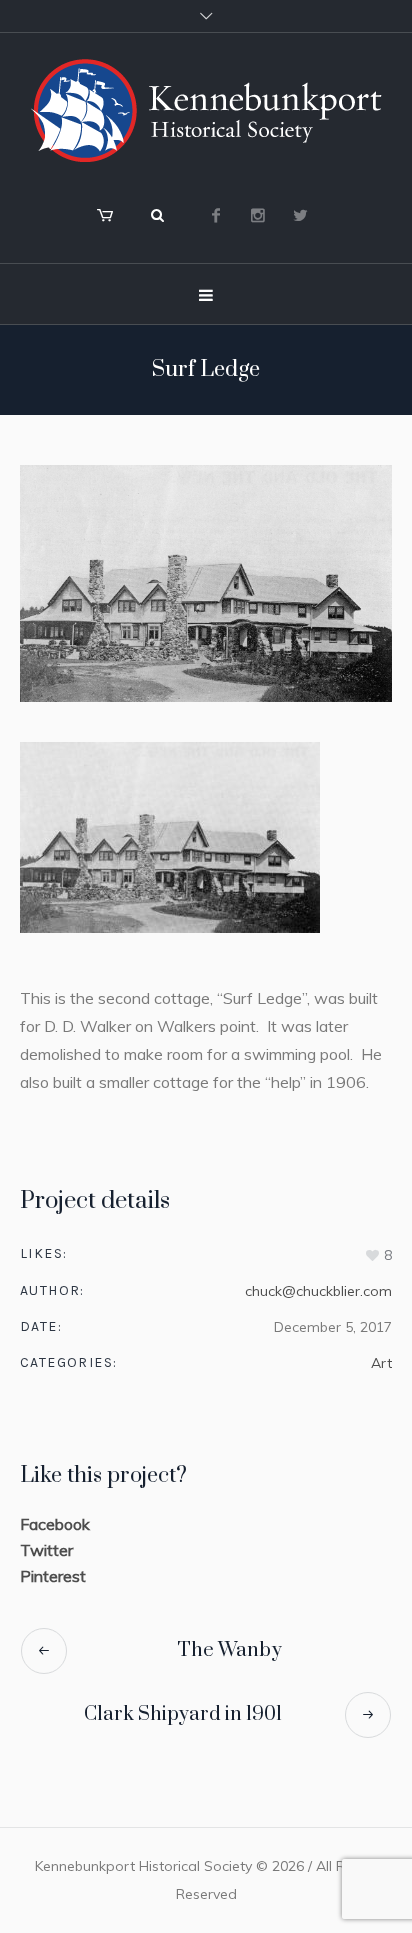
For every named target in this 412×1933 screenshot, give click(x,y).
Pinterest (53, 1576)
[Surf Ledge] (206, 583)
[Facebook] (216, 215)
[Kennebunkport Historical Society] (206, 110)
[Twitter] (300, 215)
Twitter (46, 1550)
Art (381, 1363)
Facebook (55, 1524)
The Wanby (229, 1650)
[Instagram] (258, 215)
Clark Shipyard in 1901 (183, 1714)
